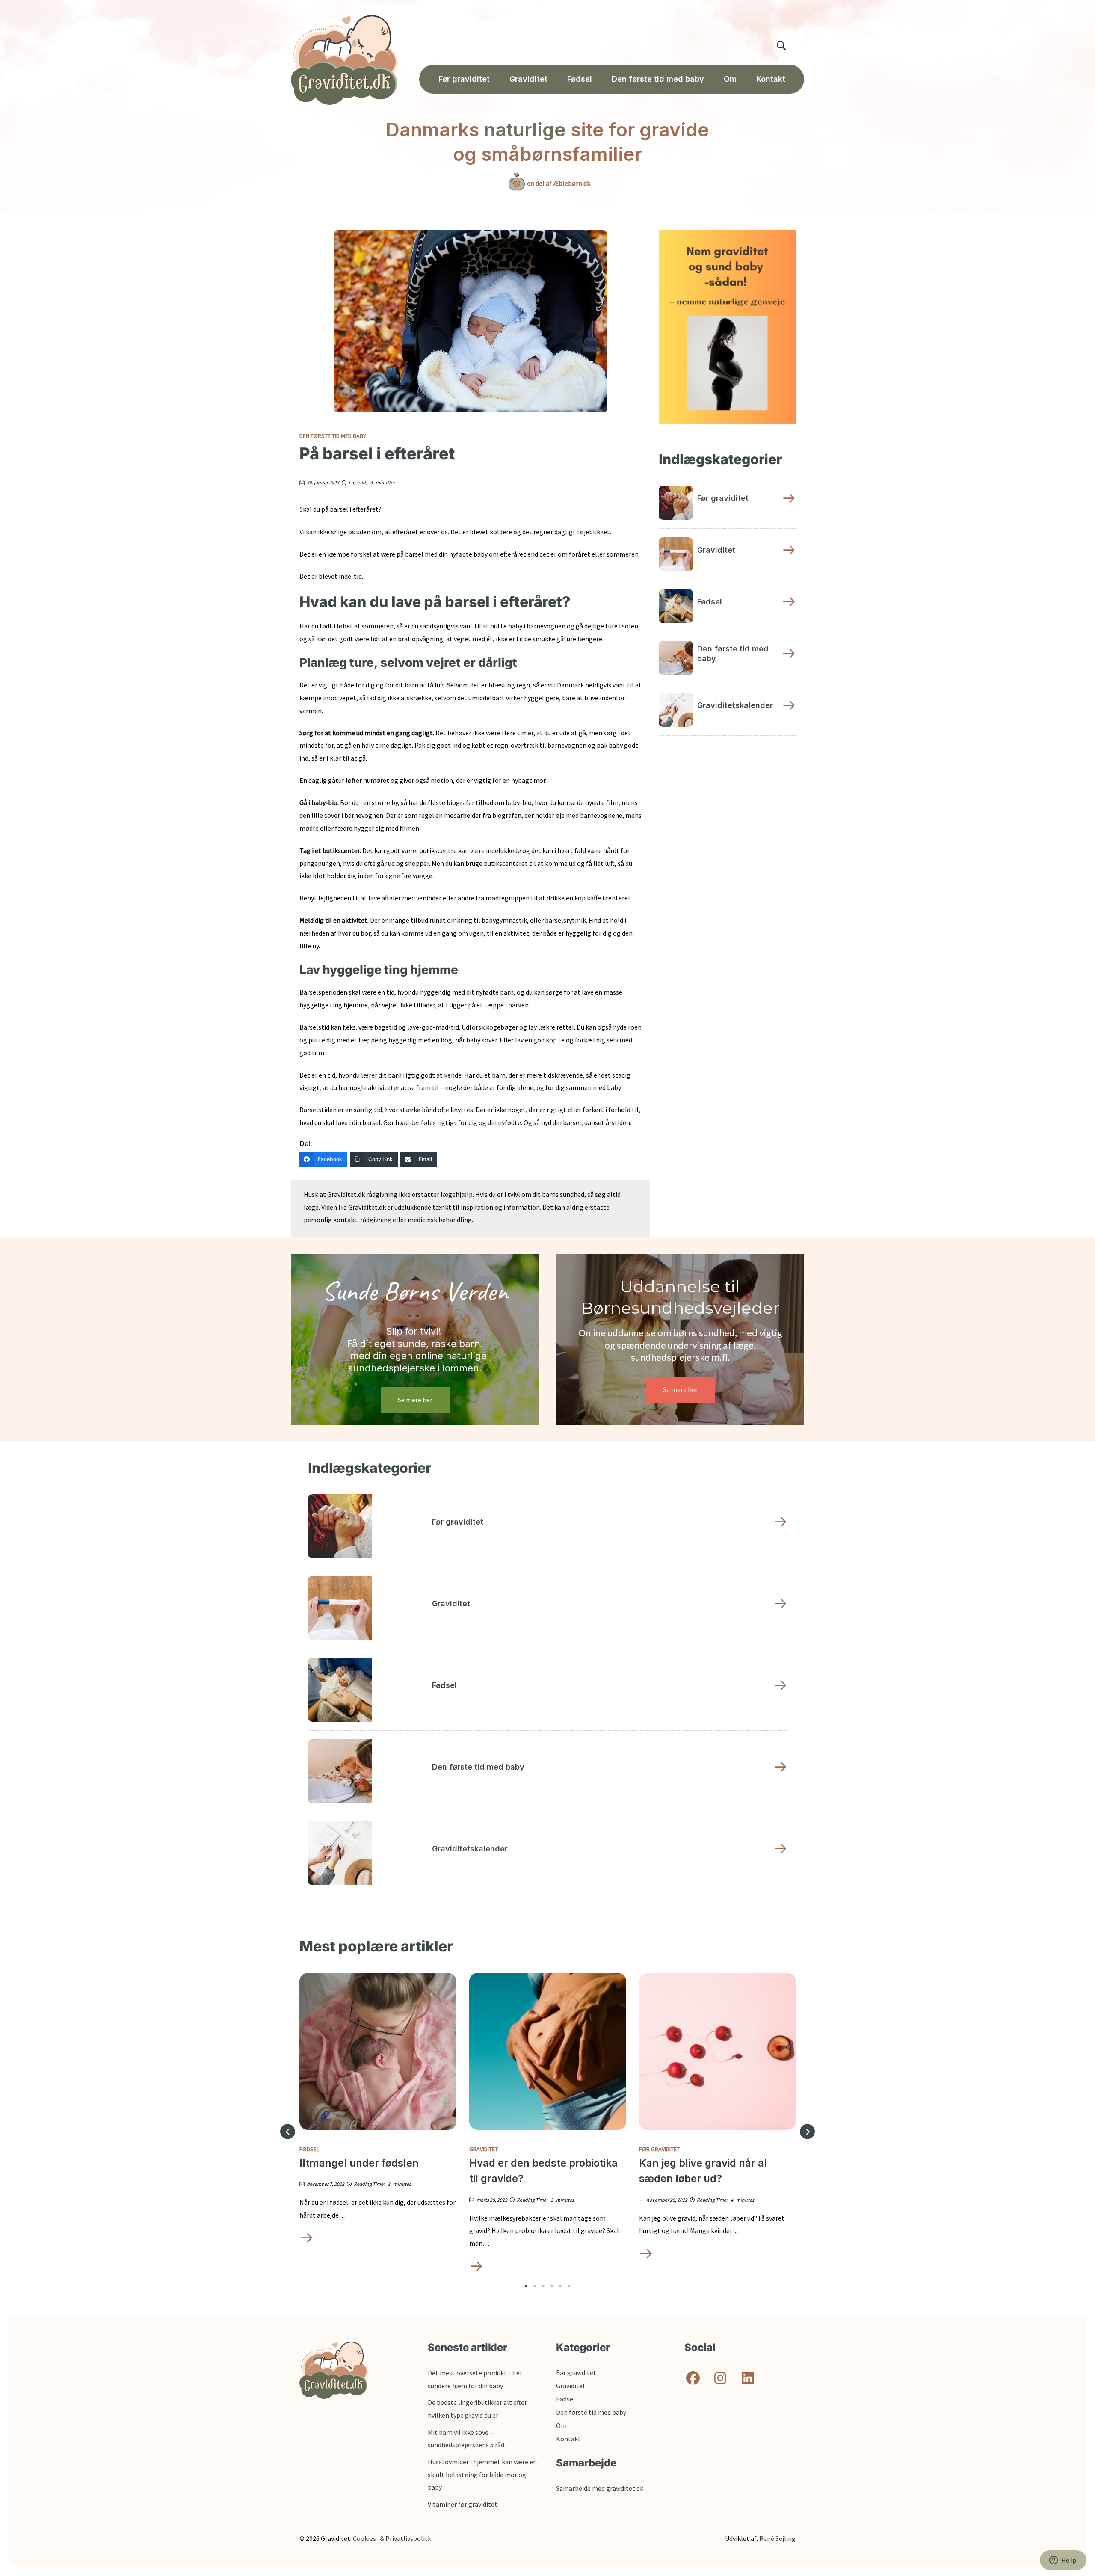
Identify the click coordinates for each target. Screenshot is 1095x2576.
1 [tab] (526, 2286)
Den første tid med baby (333, 436)
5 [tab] (560, 2286)
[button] (288, 2132)
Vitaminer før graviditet (463, 2504)
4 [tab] (552, 2286)
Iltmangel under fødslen (359, 2163)
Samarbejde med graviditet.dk (600, 2488)
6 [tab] (569, 2286)
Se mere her (415, 1400)
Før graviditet (659, 2149)
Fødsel (309, 2149)
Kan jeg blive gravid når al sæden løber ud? (703, 2171)
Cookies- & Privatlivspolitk (392, 2538)
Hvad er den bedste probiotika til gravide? (543, 2171)
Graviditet (484, 2149)
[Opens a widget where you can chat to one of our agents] (1063, 2561)
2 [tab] (535, 2286)
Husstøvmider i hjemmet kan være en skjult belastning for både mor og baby (482, 2474)
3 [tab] (543, 2286)
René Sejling (777, 2538)
